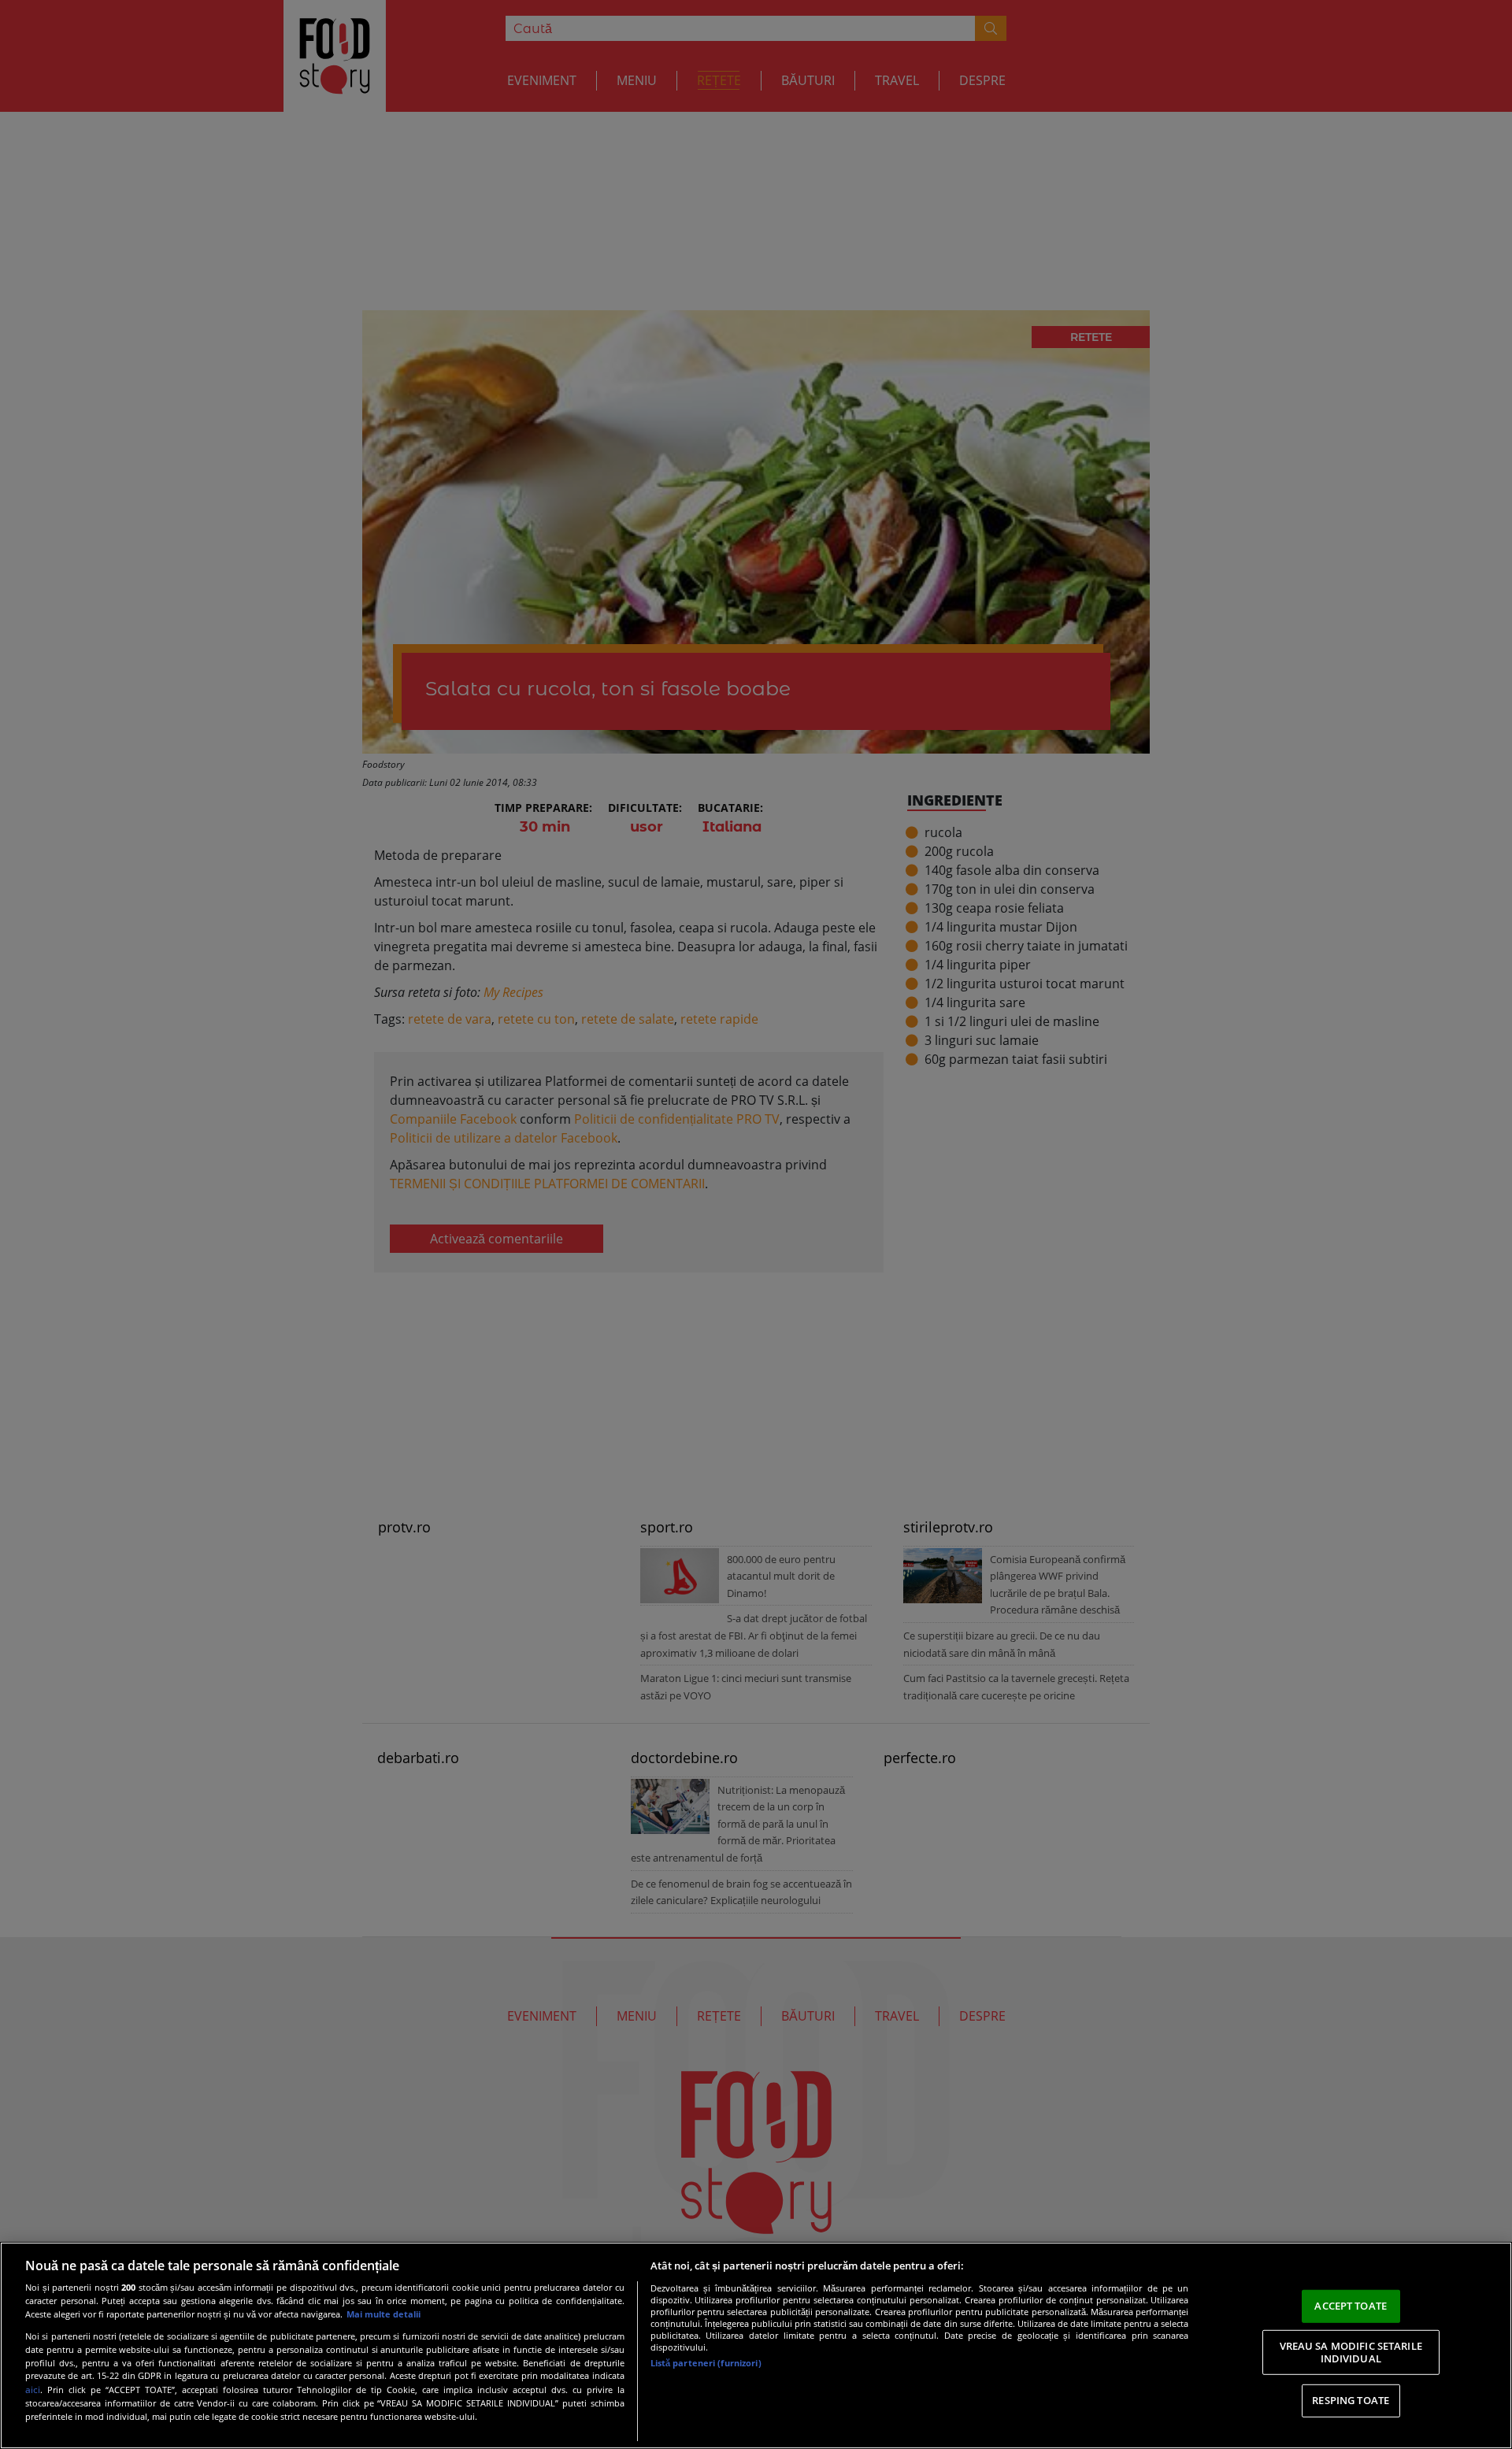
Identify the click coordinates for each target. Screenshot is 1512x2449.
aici (33, 2390)
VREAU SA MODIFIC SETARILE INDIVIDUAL (1351, 2352)
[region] (756, 2345)
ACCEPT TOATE (1351, 2306)
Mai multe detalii (384, 2314)
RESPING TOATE (1351, 2400)
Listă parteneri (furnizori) (706, 2363)
